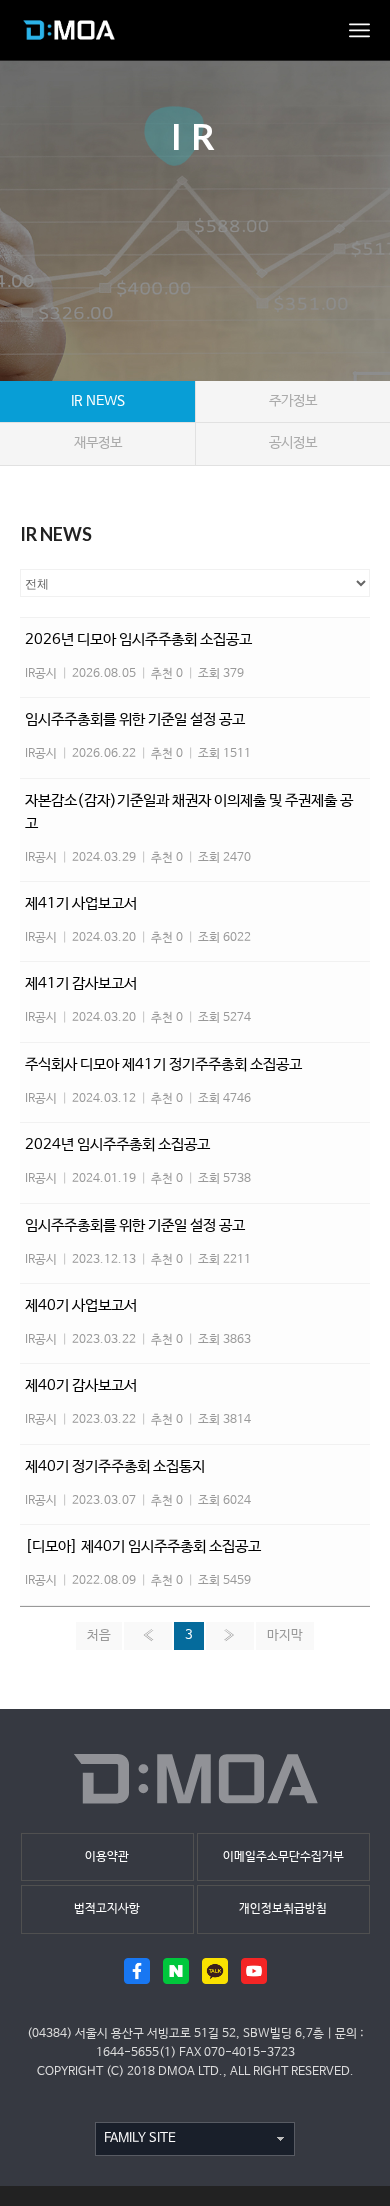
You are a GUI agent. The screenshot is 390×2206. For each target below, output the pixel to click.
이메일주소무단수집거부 (283, 1857)
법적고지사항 (107, 1909)
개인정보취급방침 (283, 1909)
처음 (99, 1635)
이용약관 (107, 1857)
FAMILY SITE (140, 2138)
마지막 (285, 1635)
